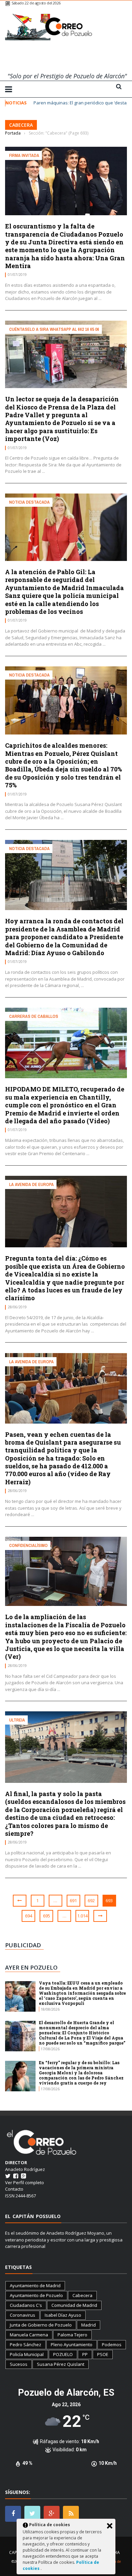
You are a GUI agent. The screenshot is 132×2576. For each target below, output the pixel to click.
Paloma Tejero (72, 2335)
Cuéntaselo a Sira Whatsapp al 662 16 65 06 (54, 329)
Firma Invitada (24, 155)
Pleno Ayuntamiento (72, 2344)
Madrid (89, 2325)
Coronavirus (23, 2315)
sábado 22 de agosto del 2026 (36, 3)
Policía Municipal (27, 2354)
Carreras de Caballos (34, 1016)
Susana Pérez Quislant (61, 2364)
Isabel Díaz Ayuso (63, 2315)
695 (47, 1916)
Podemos (112, 2344)
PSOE (103, 2354)
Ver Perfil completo (25, 2182)
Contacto (14, 2189)
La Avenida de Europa (31, 1184)
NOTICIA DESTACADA (29, 502)
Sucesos (19, 2364)
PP (85, 2354)
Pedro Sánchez (26, 2344)
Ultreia (17, 1720)
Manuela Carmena (29, 2335)
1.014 (82, 1916)
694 (29, 1916)
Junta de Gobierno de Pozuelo (41, 2325)
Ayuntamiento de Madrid (35, 2286)
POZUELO (63, 2354)
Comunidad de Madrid (74, 2305)
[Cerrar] (110, 2526)
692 (91, 1900)
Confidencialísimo (28, 1545)
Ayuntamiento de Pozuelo (36, 2295)
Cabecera (82, 2295)
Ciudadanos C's (26, 2305)
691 (73, 1900)
